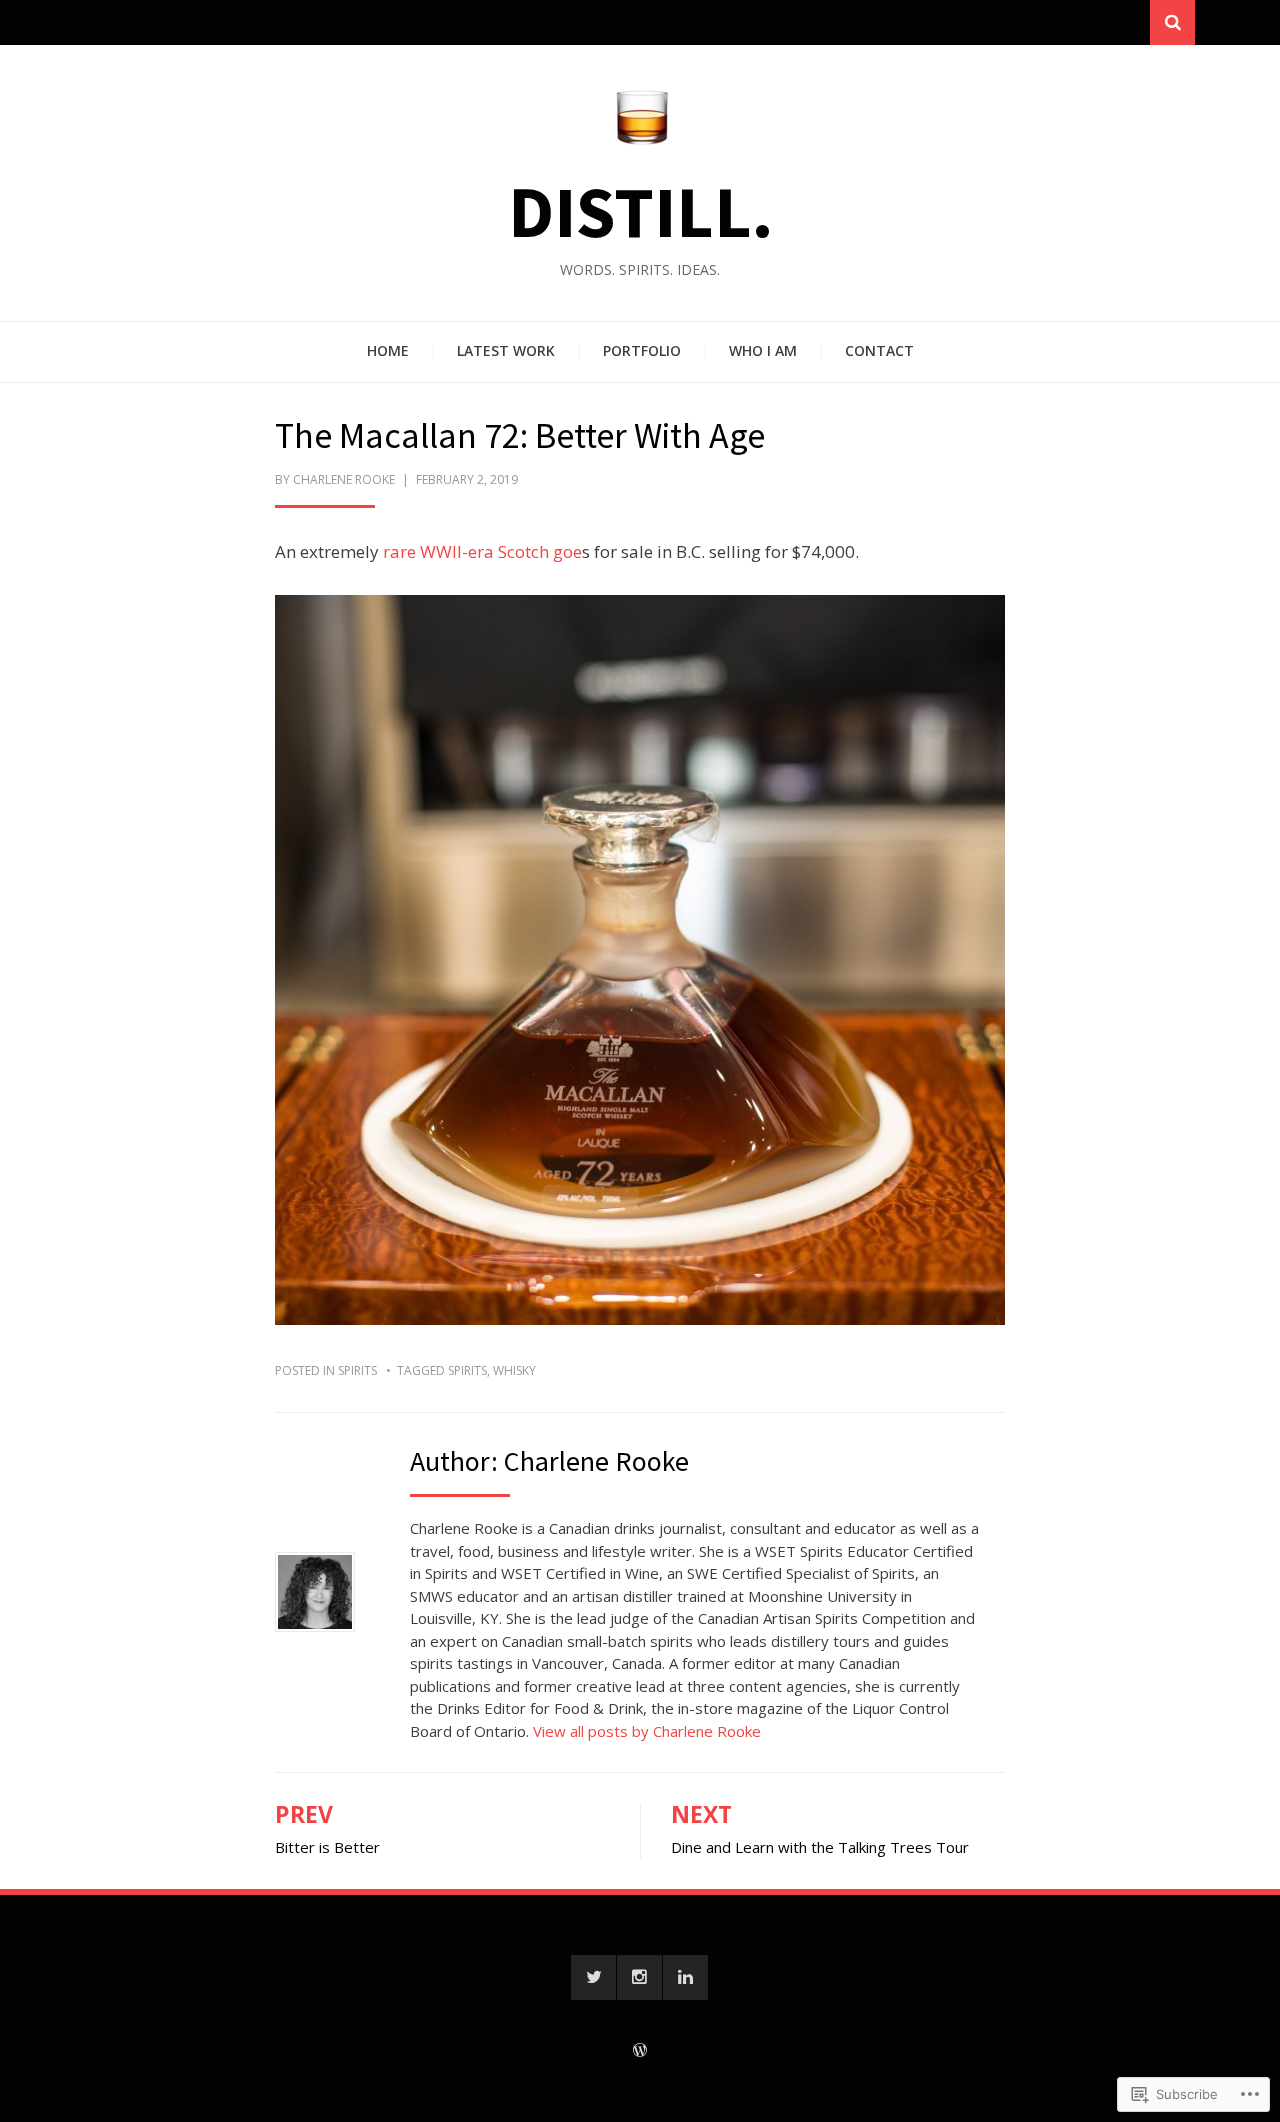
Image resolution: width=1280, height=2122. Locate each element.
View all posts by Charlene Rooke (647, 1731)
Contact (879, 350)
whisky (514, 1370)
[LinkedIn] (685, 1977)
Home (388, 350)
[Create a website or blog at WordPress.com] (640, 2051)
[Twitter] (593, 1977)
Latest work (506, 350)
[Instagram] (639, 1977)
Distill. (640, 211)
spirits (357, 1370)
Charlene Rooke (344, 479)
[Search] (1172, 22)
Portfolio (642, 350)
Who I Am (763, 350)
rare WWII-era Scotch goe (482, 551)
